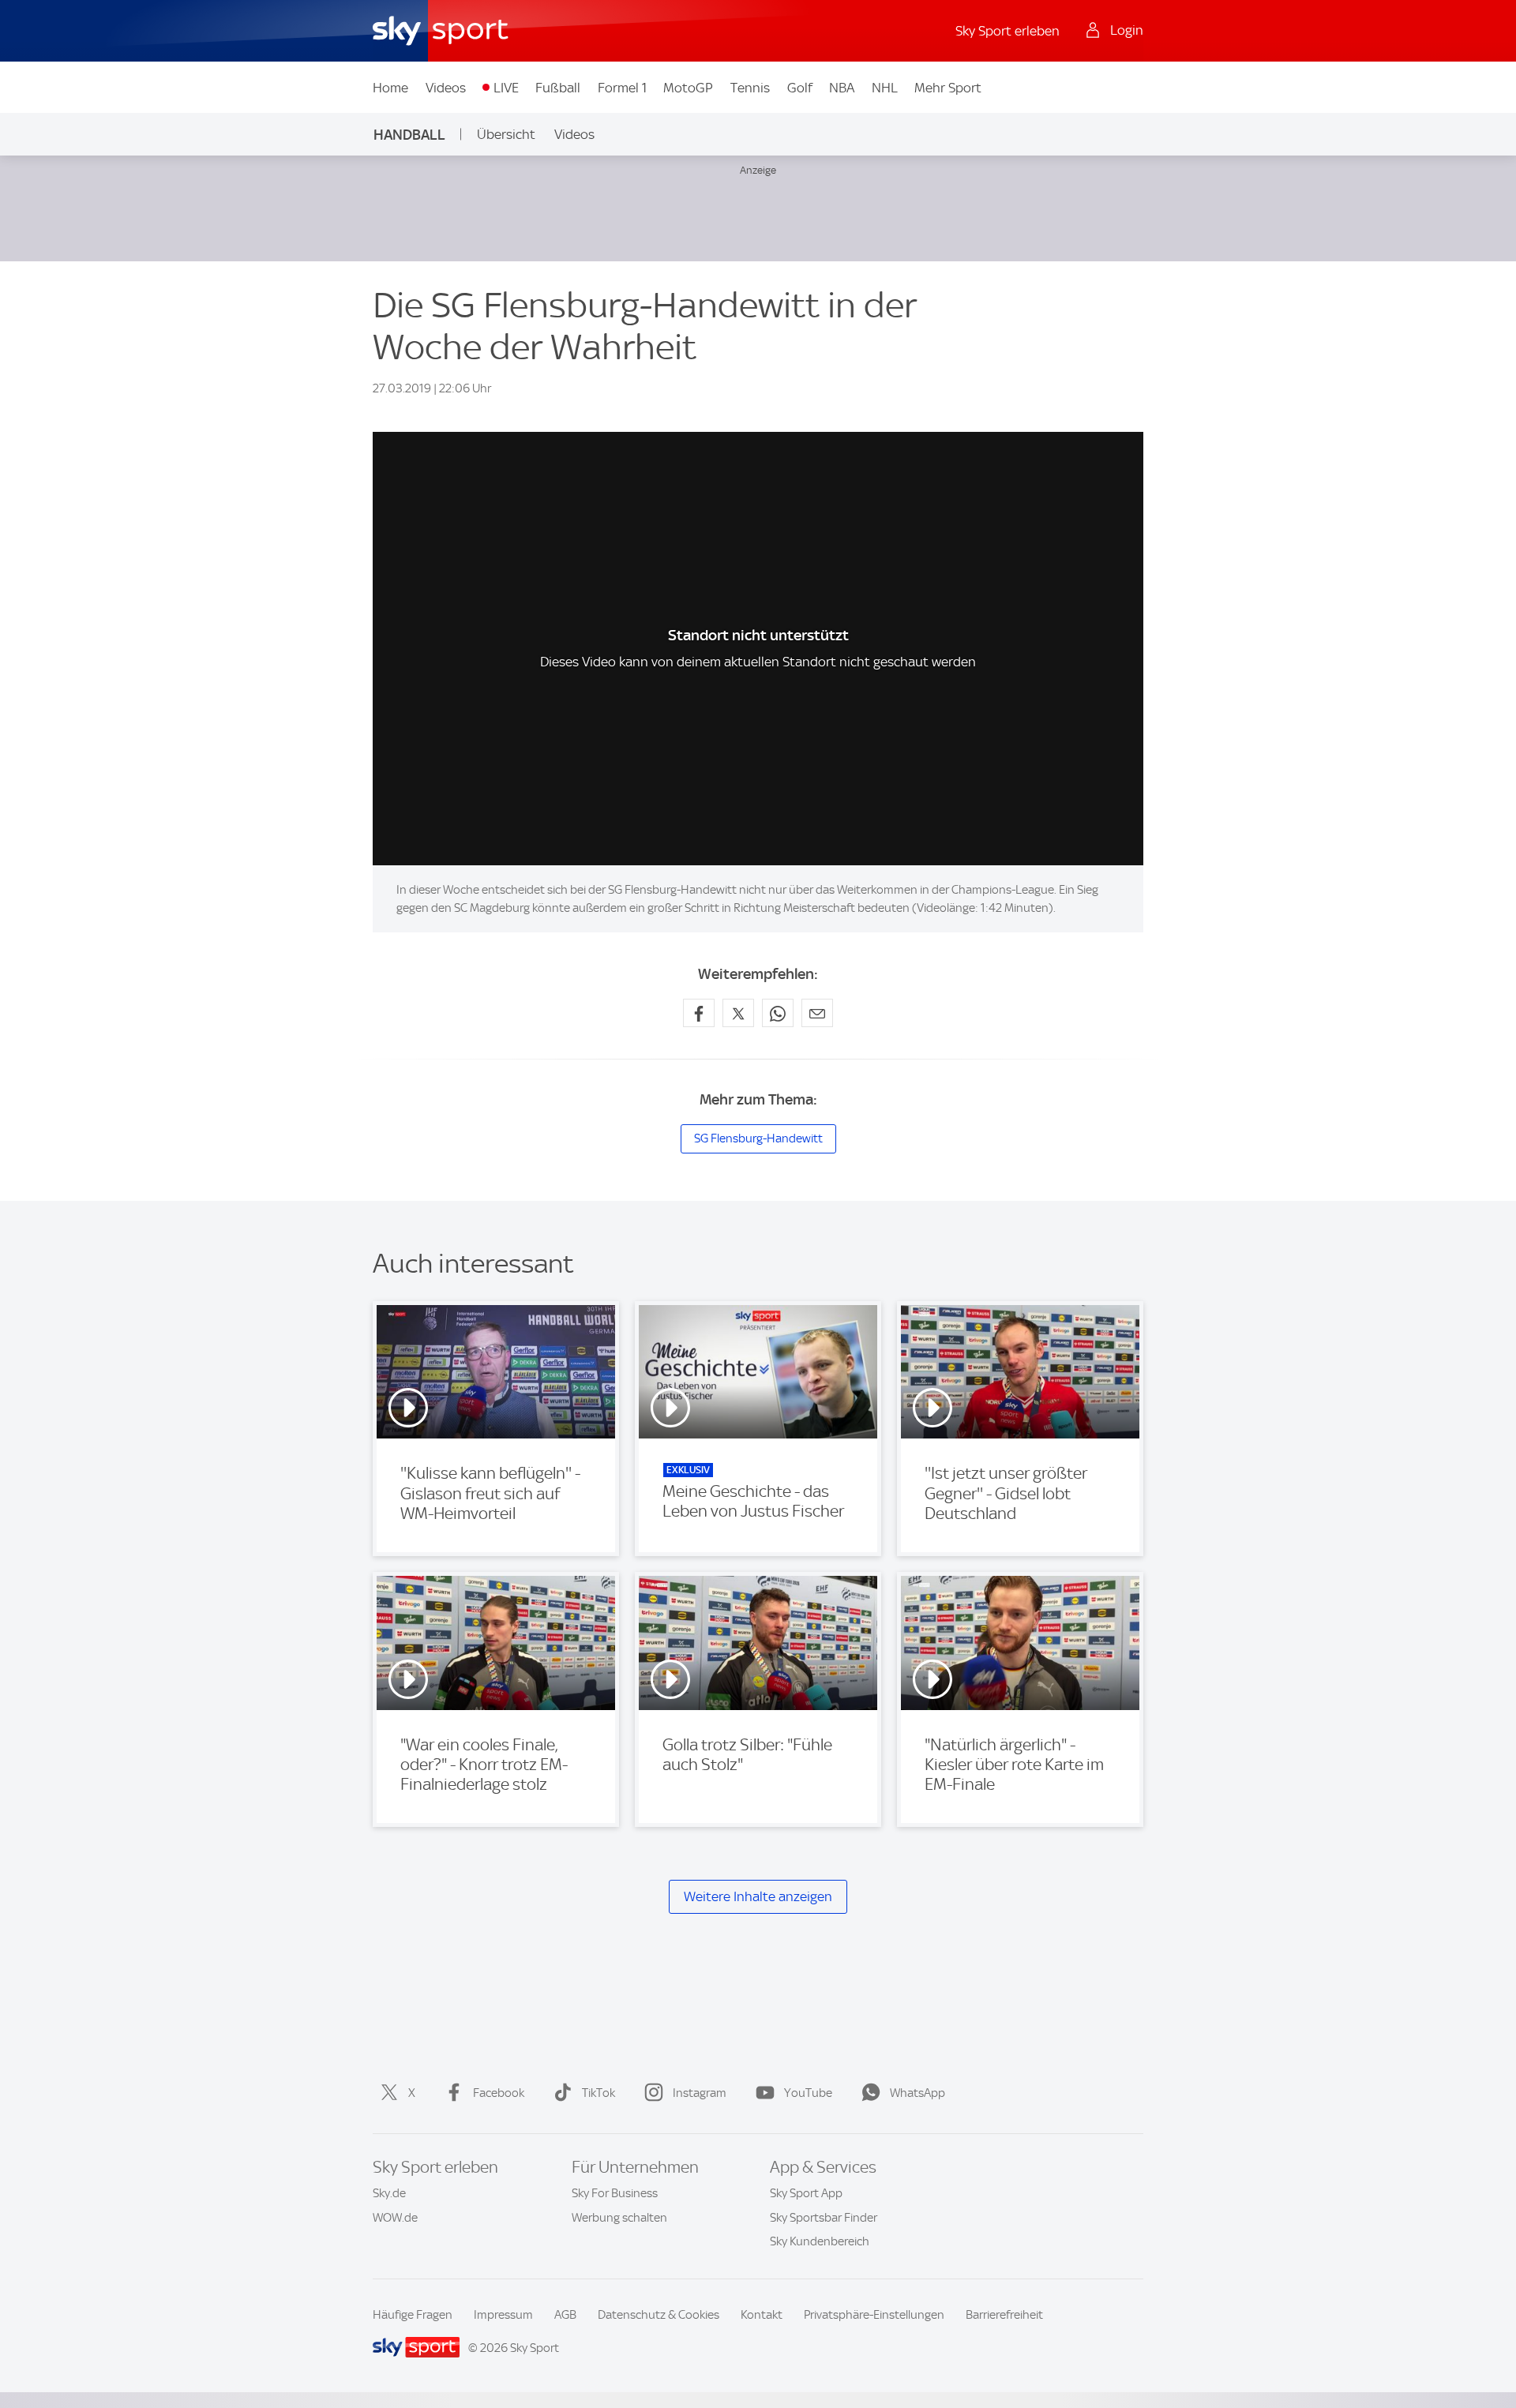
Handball (409, 135)
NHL (885, 88)
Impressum (503, 2315)
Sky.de (389, 2193)
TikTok (599, 2093)
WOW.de (395, 2218)
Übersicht (506, 134)
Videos (446, 88)
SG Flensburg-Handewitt (758, 1138)
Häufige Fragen (413, 2315)
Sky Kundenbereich (820, 2241)
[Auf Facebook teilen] (699, 1013)
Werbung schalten (619, 2218)
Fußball (558, 88)
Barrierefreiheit (1004, 2315)
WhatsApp (917, 2093)
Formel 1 (622, 88)
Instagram (700, 2093)
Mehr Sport (948, 88)
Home (390, 88)
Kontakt (762, 2315)
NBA (842, 88)
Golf (800, 88)
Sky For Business (615, 2193)
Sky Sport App (806, 2193)
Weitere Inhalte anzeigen (758, 1896)
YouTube (808, 2093)
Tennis (750, 88)
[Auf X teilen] (738, 1013)
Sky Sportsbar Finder (824, 2218)
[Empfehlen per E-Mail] (817, 1013)
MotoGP (688, 88)
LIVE (506, 88)
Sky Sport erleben (1008, 31)
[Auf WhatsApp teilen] (778, 1013)
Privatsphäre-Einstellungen (874, 2315)
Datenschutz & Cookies (659, 2315)
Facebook (499, 2093)
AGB (565, 2315)
